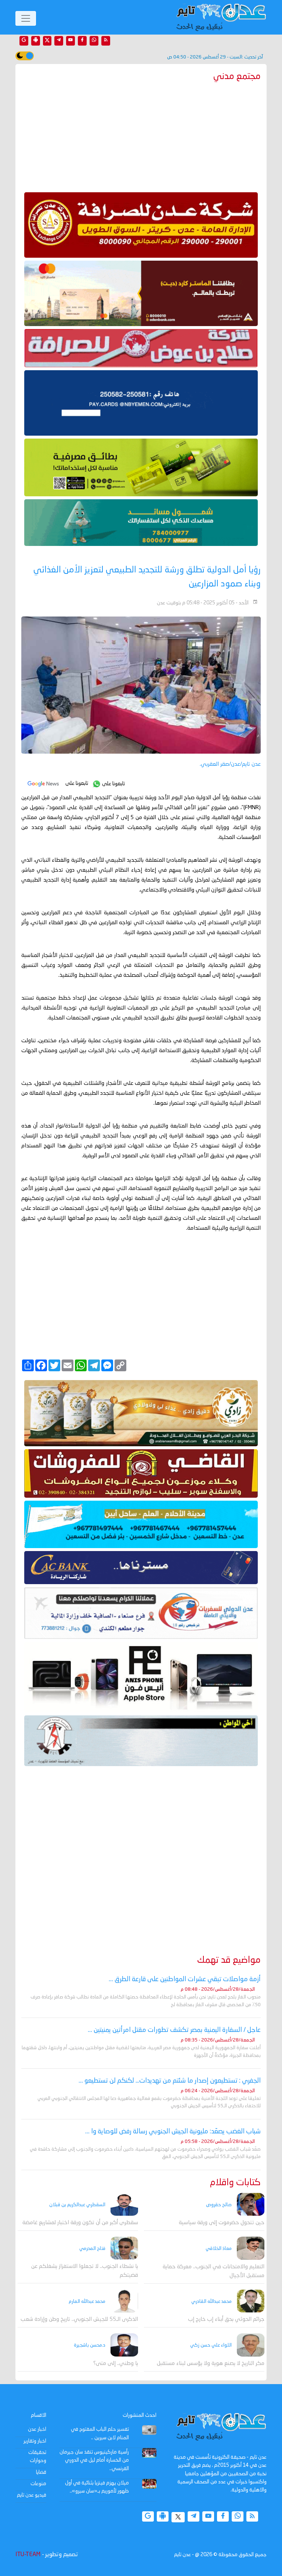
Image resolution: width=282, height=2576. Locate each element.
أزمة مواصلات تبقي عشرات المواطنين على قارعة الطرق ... (185, 1979)
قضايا (41, 2472)
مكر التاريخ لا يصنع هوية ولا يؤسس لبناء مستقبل (211, 2364)
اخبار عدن (37, 2429)
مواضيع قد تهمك (229, 1960)
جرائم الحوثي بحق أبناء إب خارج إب (226, 2320)
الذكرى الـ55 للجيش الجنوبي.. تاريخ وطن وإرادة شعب (79, 2320)
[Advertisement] (141, 135)
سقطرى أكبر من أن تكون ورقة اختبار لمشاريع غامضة (80, 2223)
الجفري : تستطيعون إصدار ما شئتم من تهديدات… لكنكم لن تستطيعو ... (170, 2081)
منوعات (38, 2484)
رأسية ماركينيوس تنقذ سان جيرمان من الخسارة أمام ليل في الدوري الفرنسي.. (94, 2460)
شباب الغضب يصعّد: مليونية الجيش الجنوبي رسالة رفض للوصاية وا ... (173, 2132)
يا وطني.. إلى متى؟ (116, 2364)
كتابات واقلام (235, 2183)
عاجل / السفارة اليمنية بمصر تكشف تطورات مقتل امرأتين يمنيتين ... (174, 2030)
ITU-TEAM (28, 2555)
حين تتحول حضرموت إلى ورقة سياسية (222, 2223)
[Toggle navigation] (26, 18)
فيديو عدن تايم (32, 2495)
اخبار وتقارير (35, 2441)
